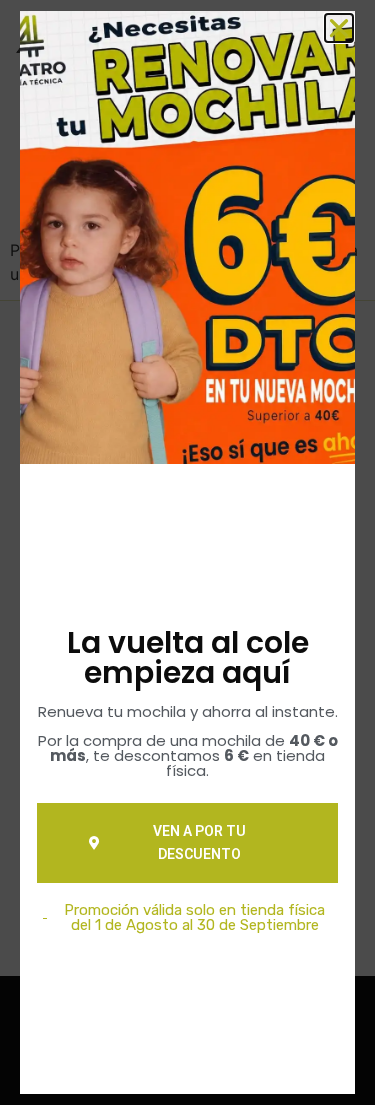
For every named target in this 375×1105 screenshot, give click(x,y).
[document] (187, 552)
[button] (339, 28)
